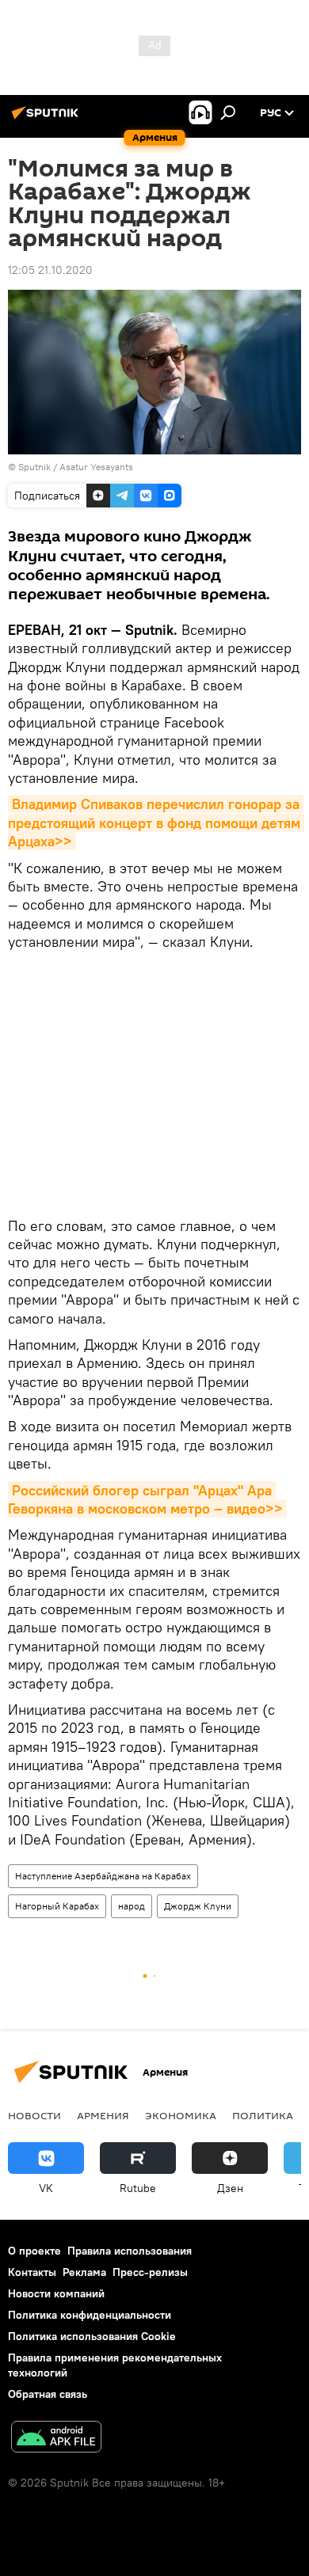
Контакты (32, 2272)
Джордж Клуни (198, 1906)
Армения (103, 2115)
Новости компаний (56, 2293)
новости (34, 2115)
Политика (263, 2115)
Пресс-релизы (150, 2272)
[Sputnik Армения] (48, 119)
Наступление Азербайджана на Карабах (103, 1876)
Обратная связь (48, 2394)
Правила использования (130, 2251)
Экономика (181, 2115)
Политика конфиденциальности (90, 2315)
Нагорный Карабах (57, 1906)
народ (132, 1906)
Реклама (84, 2272)
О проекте (34, 2251)
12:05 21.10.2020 (50, 270)
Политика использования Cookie (92, 2336)
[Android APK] (56, 2439)
